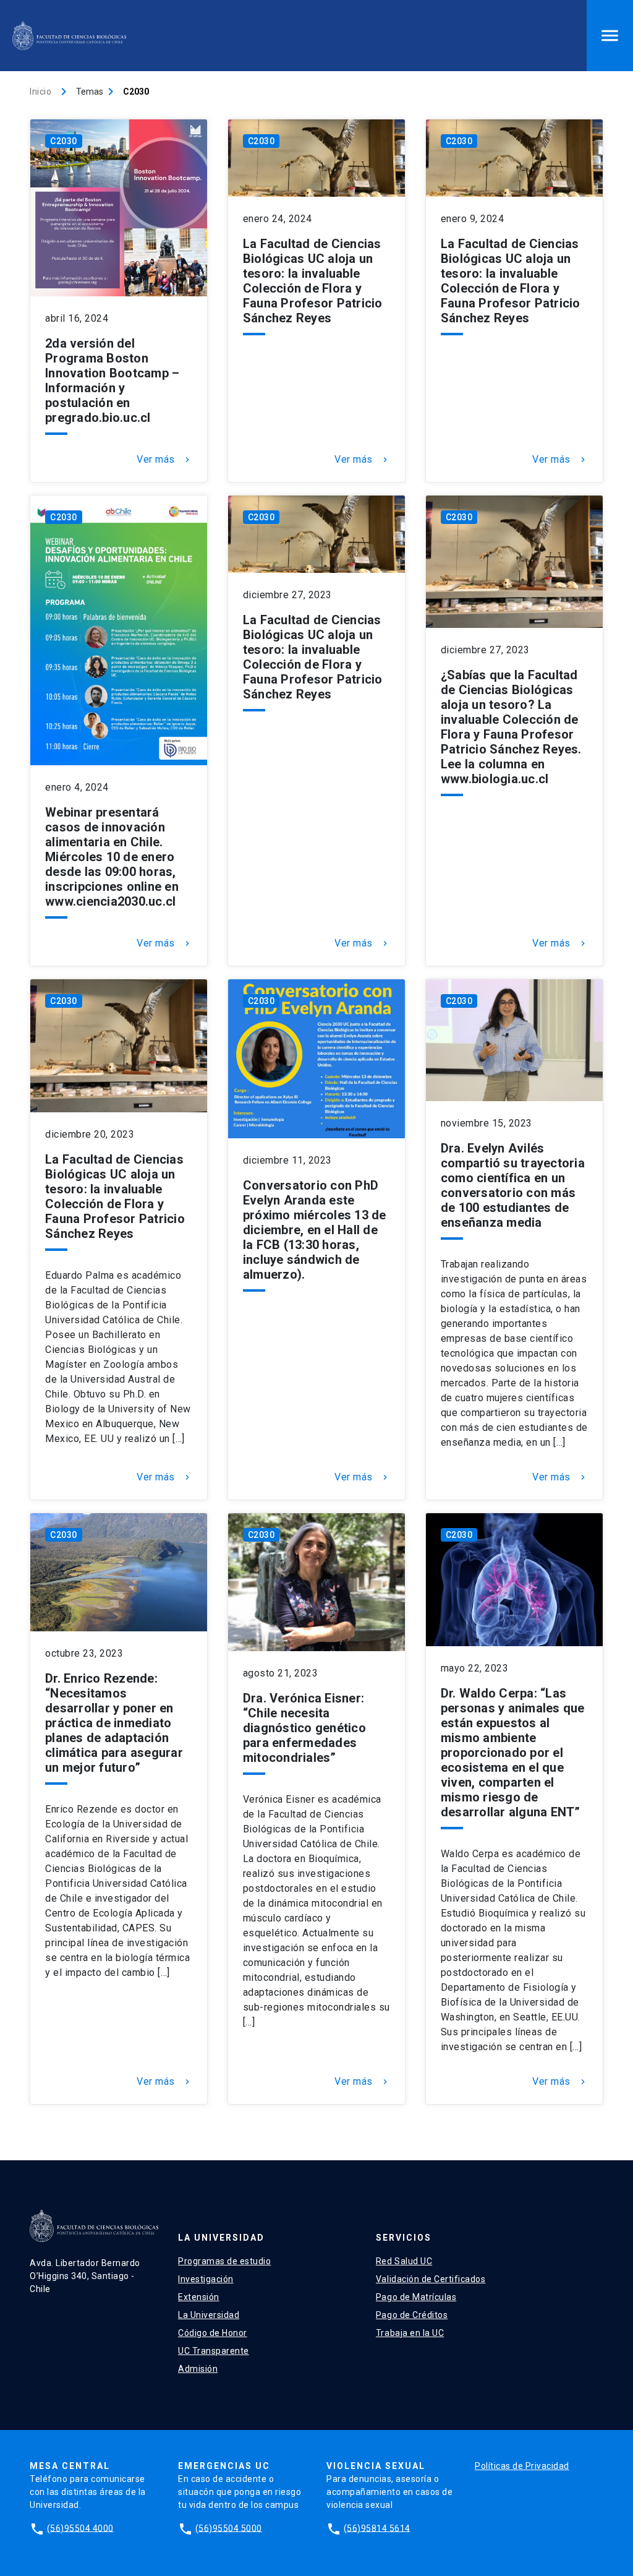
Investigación (206, 2279)
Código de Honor (213, 2333)
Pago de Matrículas (416, 2297)
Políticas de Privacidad (522, 2466)
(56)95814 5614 (377, 2528)
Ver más (164, 460)
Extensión (199, 2297)
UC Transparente (214, 2351)
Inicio (40, 92)
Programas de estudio (224, 2261)
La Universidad (209, 2315)
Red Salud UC (404, 2261)
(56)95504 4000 (80, 2528)
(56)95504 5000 (229, 2528)
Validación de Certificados (431, 2279)
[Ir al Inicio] (69, 36)
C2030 (64, 141)
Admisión (198, 2369)
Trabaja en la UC (410, 2333)
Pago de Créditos (412, 2315)
